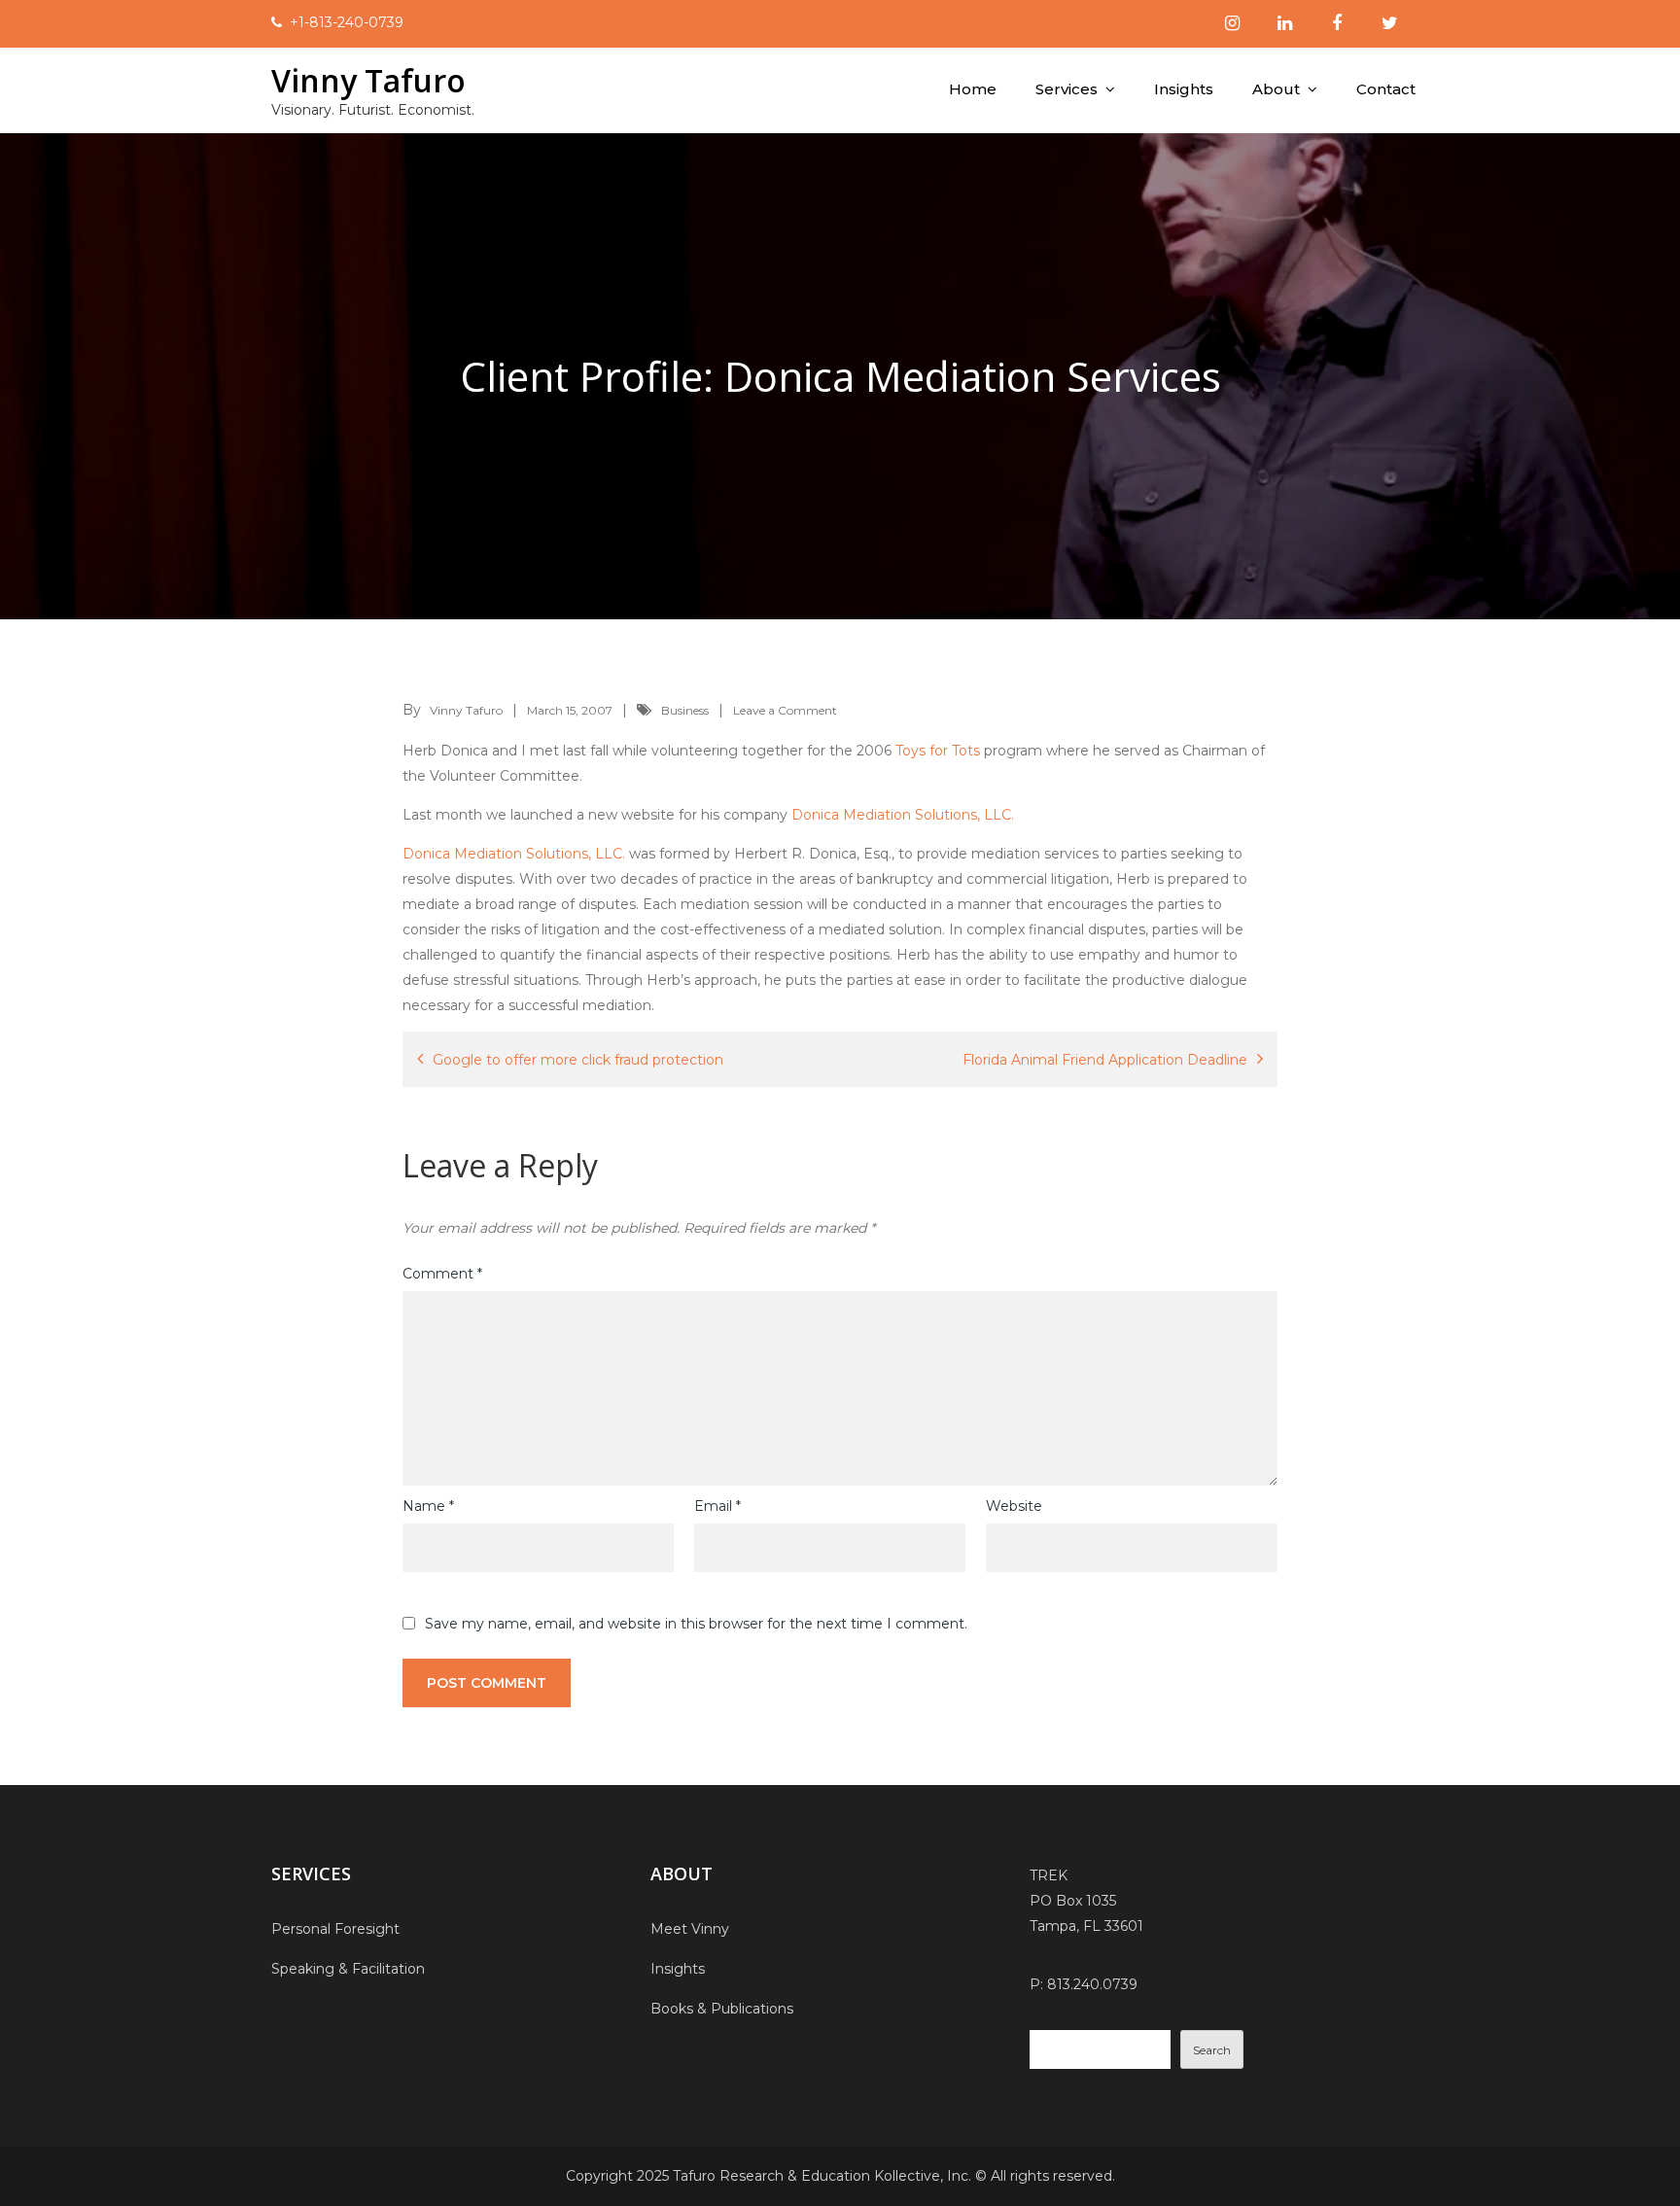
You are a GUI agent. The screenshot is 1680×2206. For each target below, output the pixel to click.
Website (1014, 1506)
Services (1067, 89)
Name (428, 1506)
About (1276, 89)
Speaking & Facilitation (348, 1969)
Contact (1386, 89)
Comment (442, 1274)
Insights (1184, 89)
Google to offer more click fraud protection (578, 1060)
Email (717, 1506)
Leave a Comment (785, 710)
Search (1212, 2050)
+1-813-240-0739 (347, 22)
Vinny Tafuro (368, 80)
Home (973, 89)
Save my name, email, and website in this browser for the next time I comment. (696, 1624)
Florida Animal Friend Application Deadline (1105, 1060)
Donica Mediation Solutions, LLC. (903, 815)
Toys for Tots (938, 751)
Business (685, 710)
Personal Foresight (335, 1929)
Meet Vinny (690, 1929)
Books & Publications (722, 2009)
